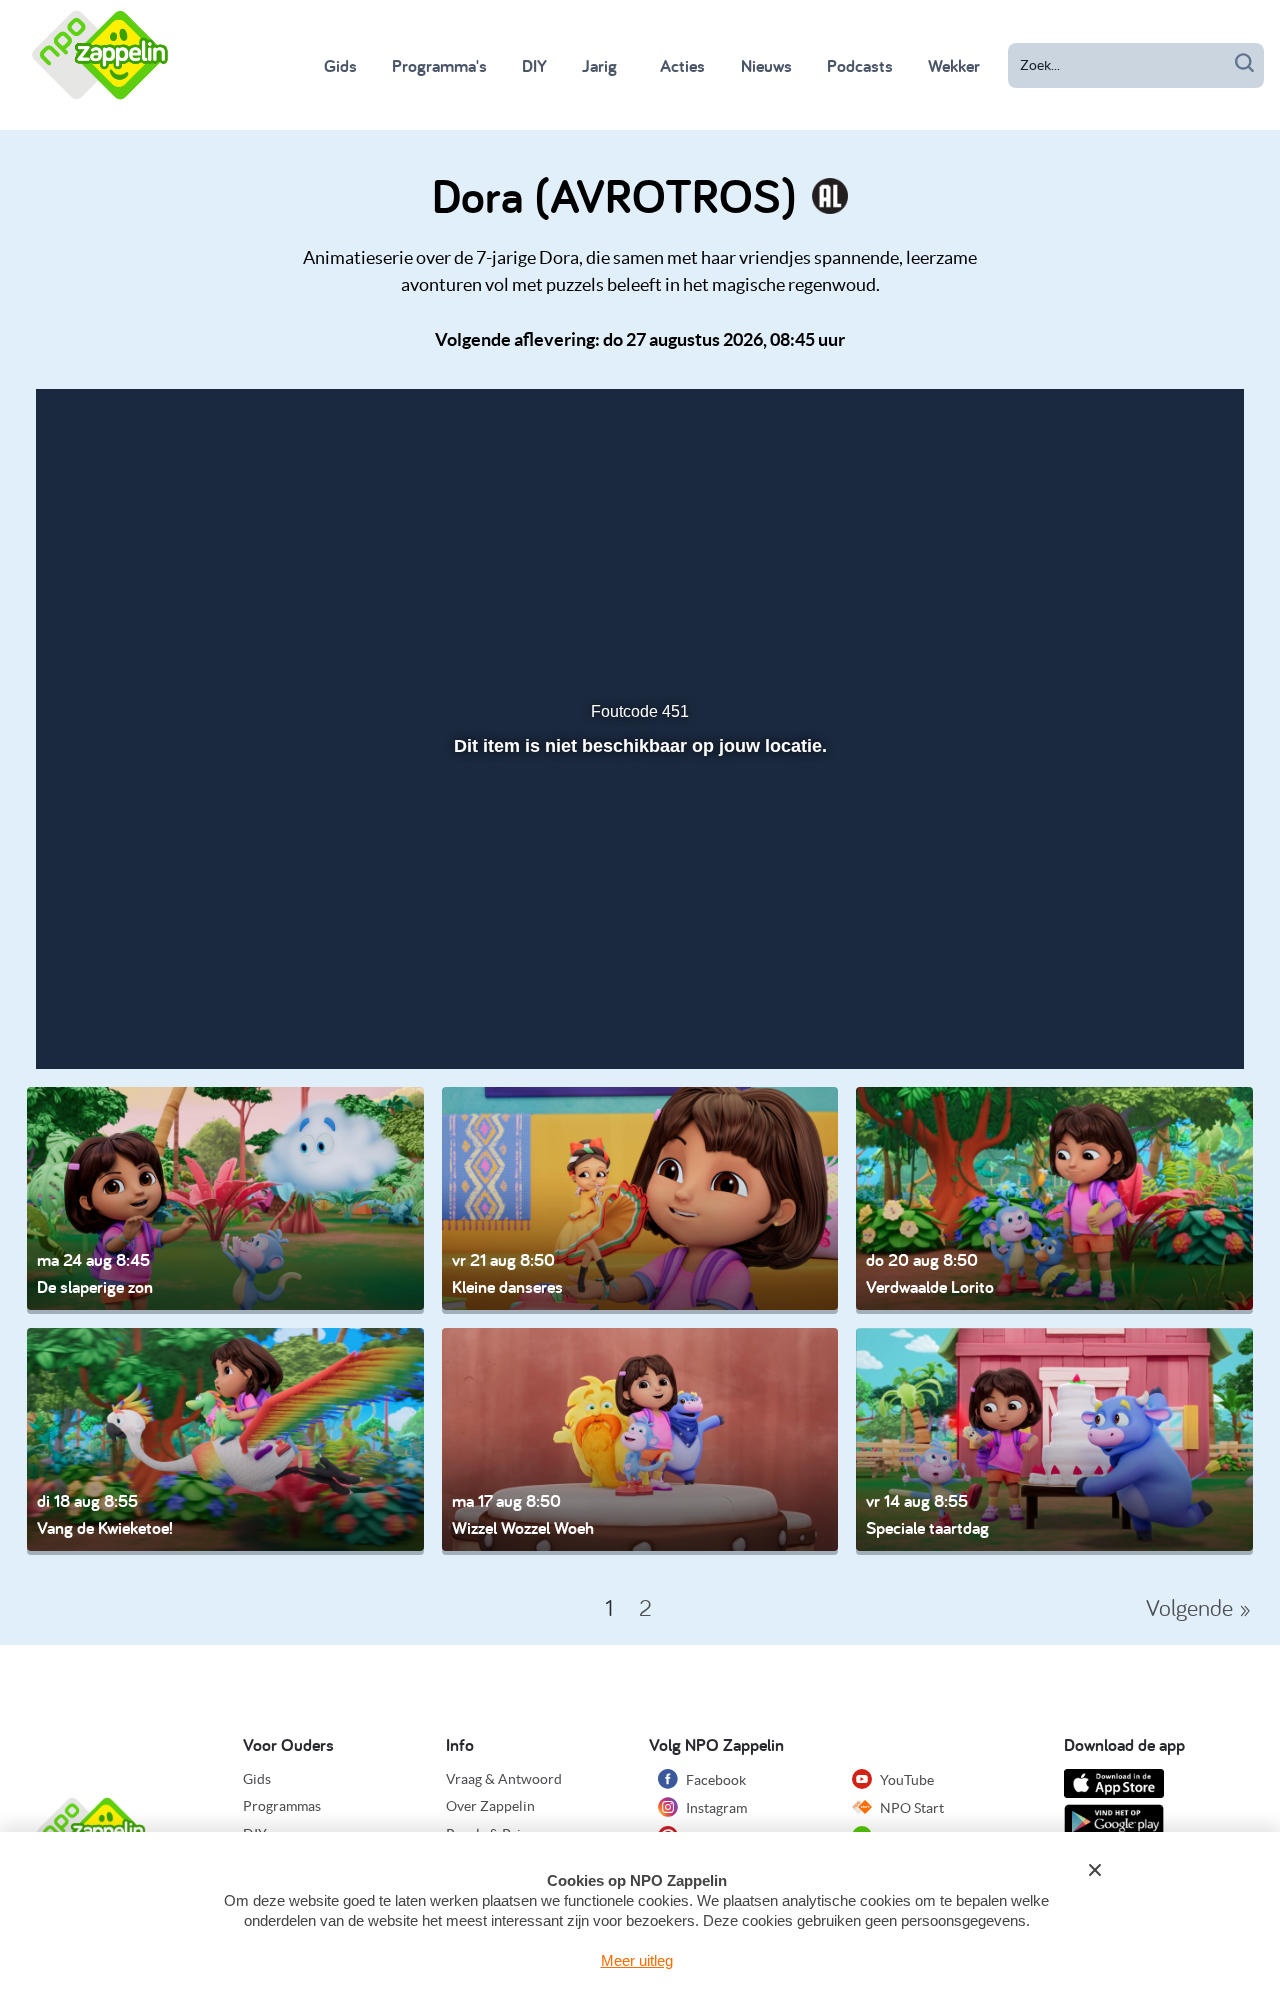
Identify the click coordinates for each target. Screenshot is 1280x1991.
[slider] (637, 958)
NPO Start (910, 1808)
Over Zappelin (490, 1806)
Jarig (599, 65)
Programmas (282, 1806)
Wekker (954, 65)
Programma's (439, 65)
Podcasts (860, 65)
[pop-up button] (1114, 1001)
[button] (118, 1001)
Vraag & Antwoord (504, 1779)
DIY (534, 65)
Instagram (715, 1808)
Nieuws (766, 65)
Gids (340, 65)
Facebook (714, 1780)
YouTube (905, 1780)
